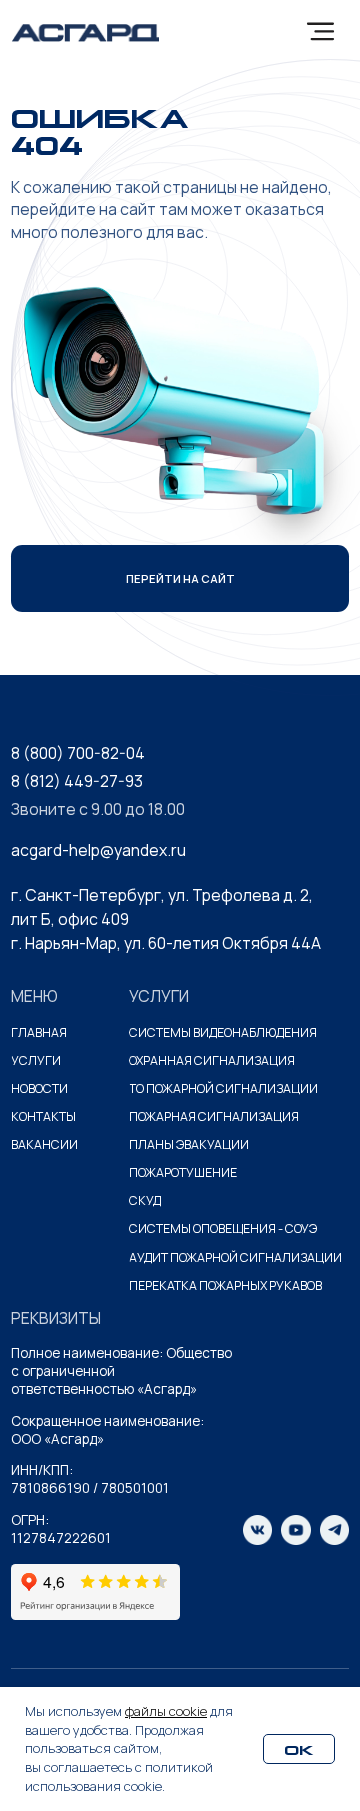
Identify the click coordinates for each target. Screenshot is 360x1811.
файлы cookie (166, 1711)
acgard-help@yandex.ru (98, 850)
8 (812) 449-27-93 (77, 781)
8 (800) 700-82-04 (78, 753)
